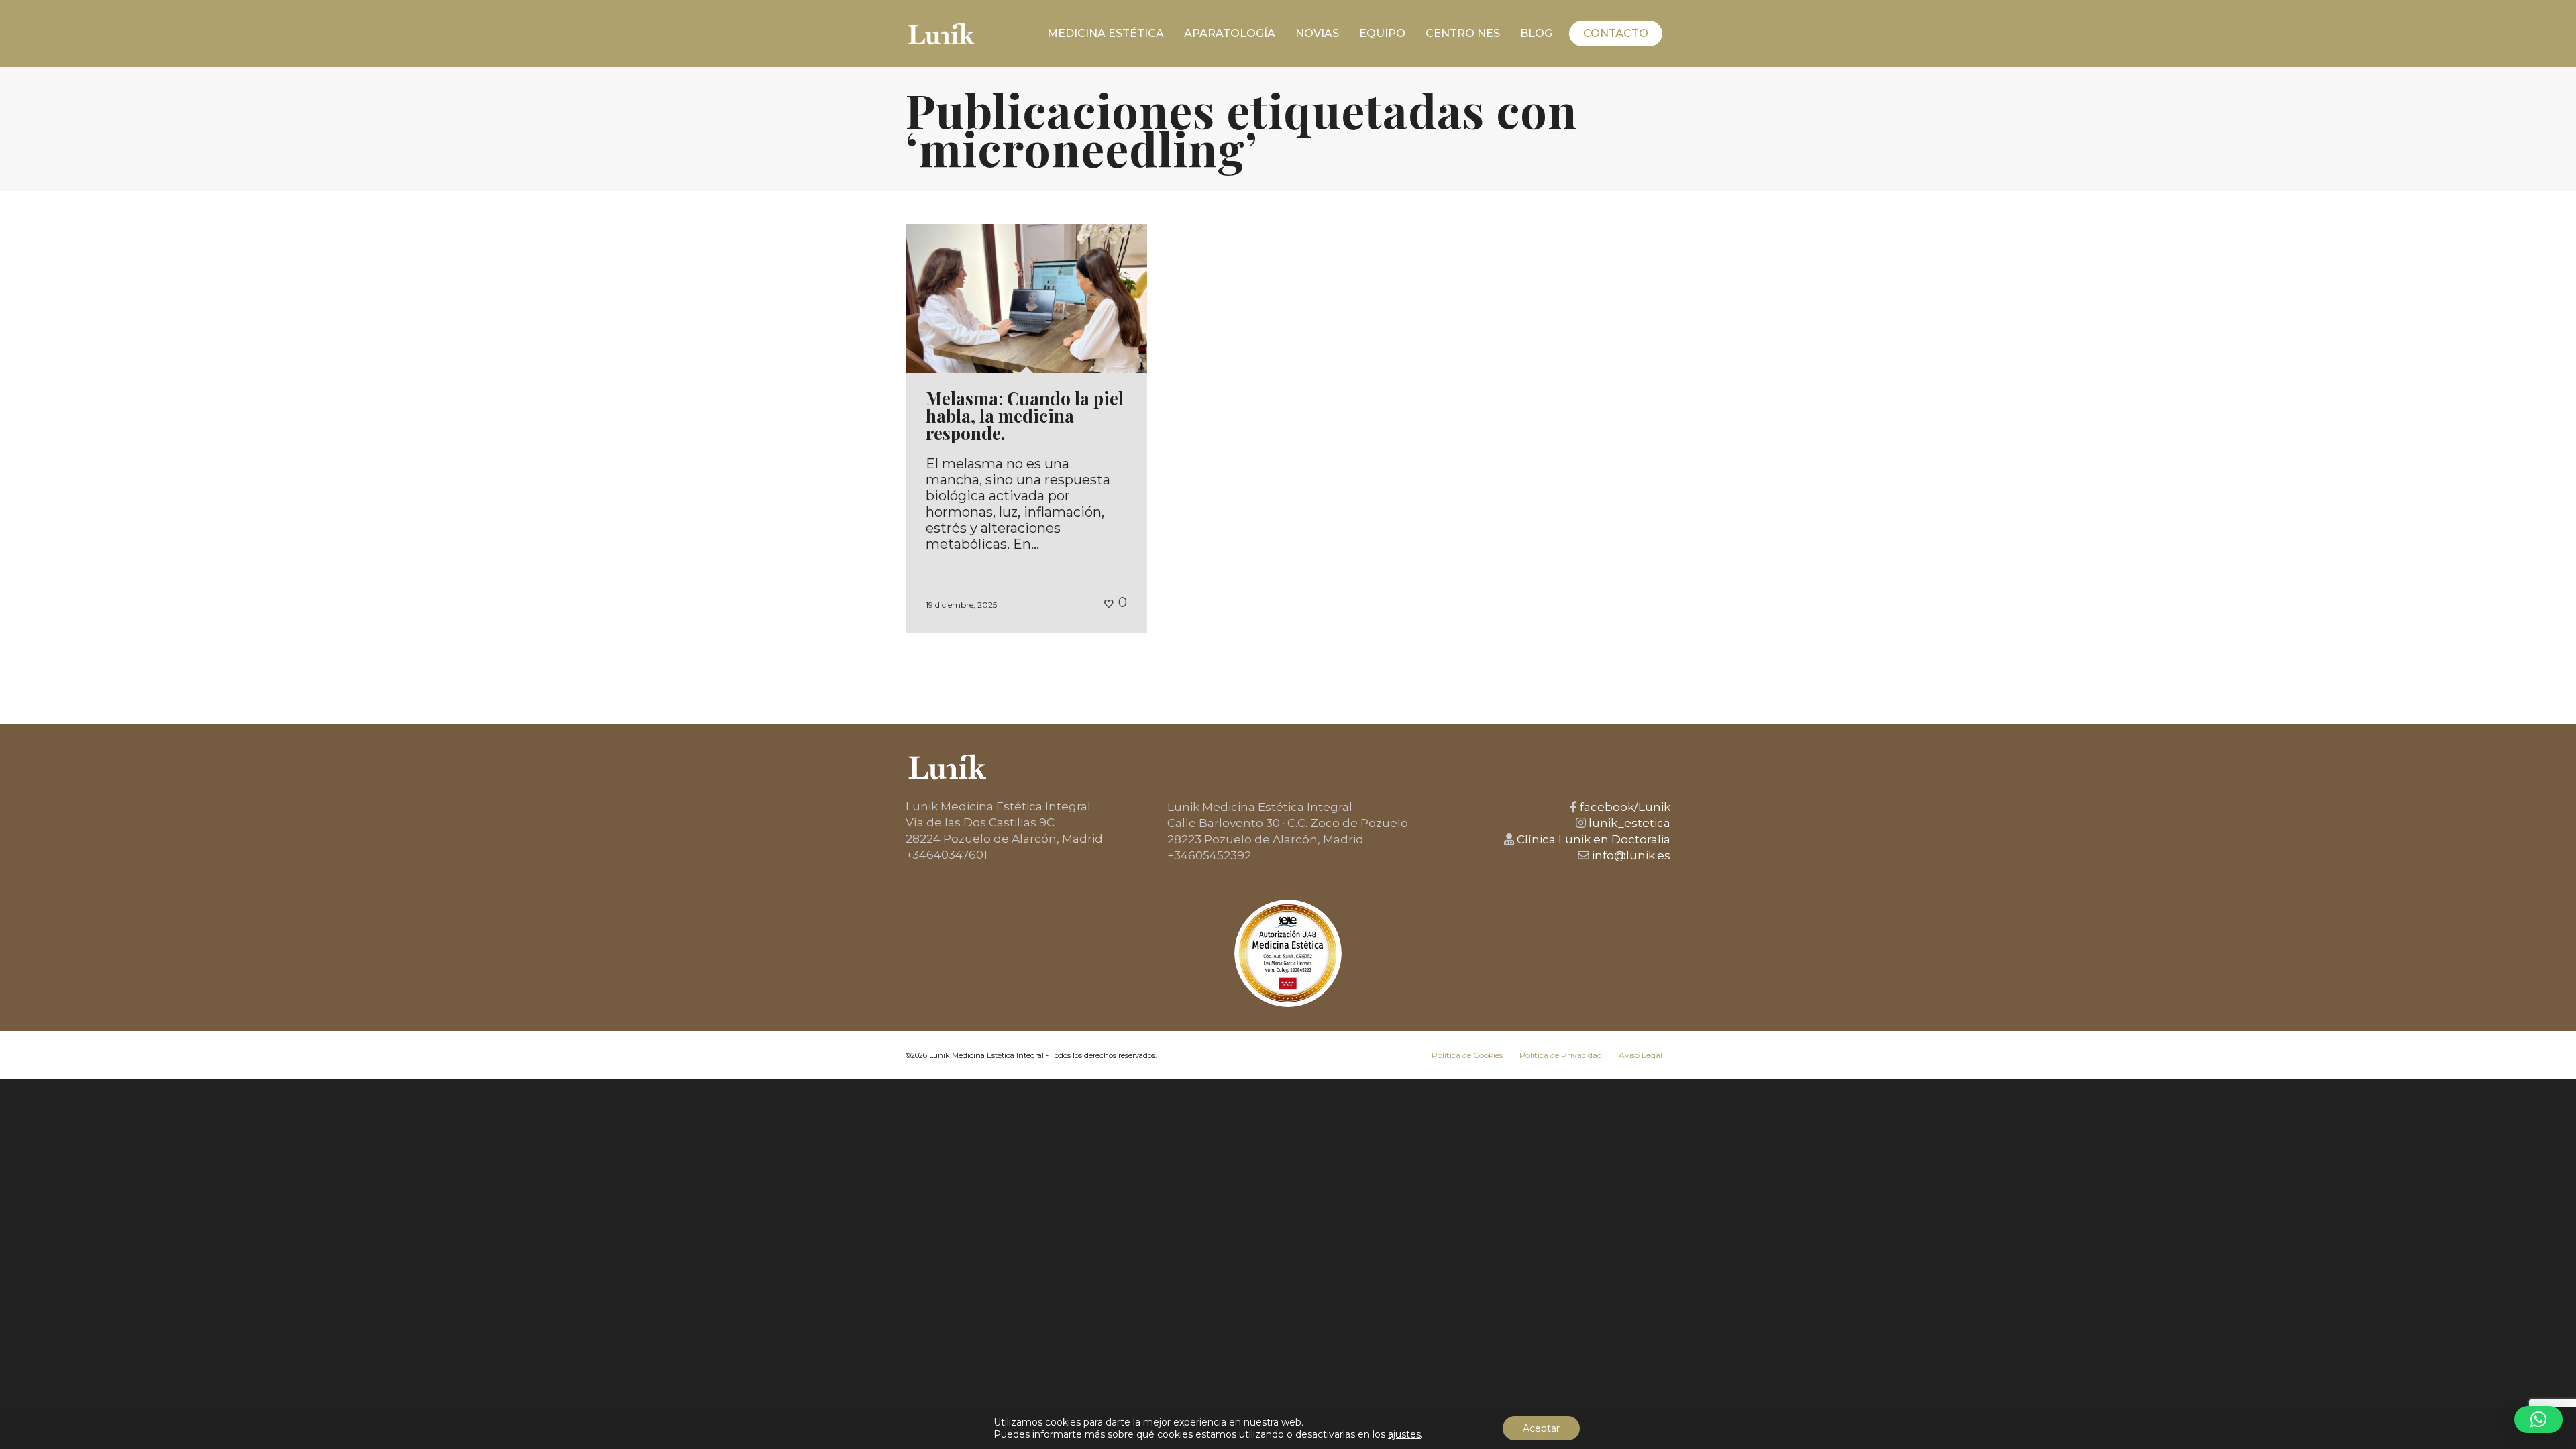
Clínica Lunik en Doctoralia (1592, 839)
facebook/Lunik (1624, 807)
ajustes (1404, 1434)
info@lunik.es (1630, 855)
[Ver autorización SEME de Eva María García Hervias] (1288, 953)
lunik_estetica (1628, 823)
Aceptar (1541, 1428)
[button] (2538, 1419)
